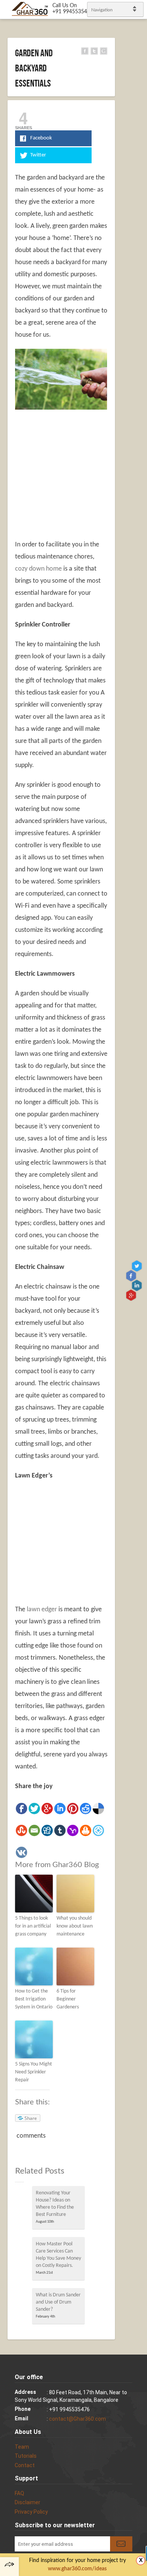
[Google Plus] (47, 1809)
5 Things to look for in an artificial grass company (33, 1926)
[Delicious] (98, 1809)
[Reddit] (86, 1809)
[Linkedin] (60, 1809)
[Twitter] (34, 1809)
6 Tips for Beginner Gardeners (68, 1999)
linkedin (138, 1285)
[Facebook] (21, 1809)
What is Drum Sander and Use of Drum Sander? (58, 2302)
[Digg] (47, 1830)
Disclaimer (28, 2502)
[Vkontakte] (21, 1852)
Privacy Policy (31, 2512)
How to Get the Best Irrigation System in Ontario (34, 1999)
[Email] (34, 1830)
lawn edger (42, 1610)
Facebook (132, 1276)
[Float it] (98, 1830)
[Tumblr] (60, 1830)
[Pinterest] (73, 1809)
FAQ (19, 2493)
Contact (25, 2465)
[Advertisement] (78, 470)
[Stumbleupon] (21, 1830)
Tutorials (26, 2456)
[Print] (86, 1830)
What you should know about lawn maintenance (75, 1926)
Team (22, 2447)
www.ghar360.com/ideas (77, 2569)
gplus (132, 1295)
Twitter (138, 1266)
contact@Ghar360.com (77, 2419)
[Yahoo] (73, 1830)
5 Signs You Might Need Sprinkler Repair (34, 2072)
